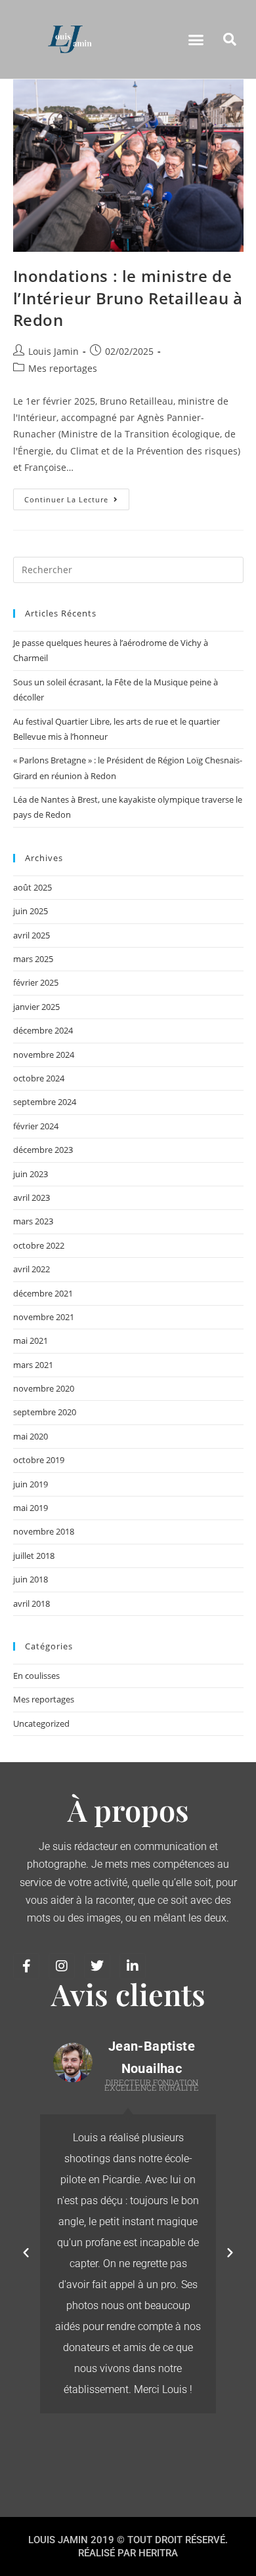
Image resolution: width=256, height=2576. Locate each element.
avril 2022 (32, 1269)
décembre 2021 (43, 1293)
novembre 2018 (44, 1531)
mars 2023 (33, 1221)
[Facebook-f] (26, 1966)
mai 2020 (31, 1436)
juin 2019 (31, 1484)
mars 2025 (33, 959)
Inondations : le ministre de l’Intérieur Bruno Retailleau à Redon (128, 298)
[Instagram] (62, 1966)
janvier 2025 (36, 1007)
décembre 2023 (43, 1150)
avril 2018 (32, 1603)
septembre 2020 (45, 1412)
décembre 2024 (43, 1030)
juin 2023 (31, 1174)
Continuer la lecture (77, 496)
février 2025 (36, 982)
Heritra (158, 2553)
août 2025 (32, 887)
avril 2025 (32, 935)
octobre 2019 (39, 1460)
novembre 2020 (44, 1388)
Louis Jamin (53, 351)
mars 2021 (33, 1365)
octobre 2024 (39, 1078)
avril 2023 (32, 1197)
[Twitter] (97, 1966)
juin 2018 (31, 1579)
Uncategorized (41, 1723)
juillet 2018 (34, 1556)
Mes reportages (63, 368)
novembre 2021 (44, 1317)
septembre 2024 (45, 1102)
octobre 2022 (39, 1245)
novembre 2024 (44, 1055)
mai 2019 (31, 1508)
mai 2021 (31, 1340)
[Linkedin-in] (133, 1966)
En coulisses (36, 1676)
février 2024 (36, 1126)
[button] (196, 39)
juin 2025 (31, 911)
